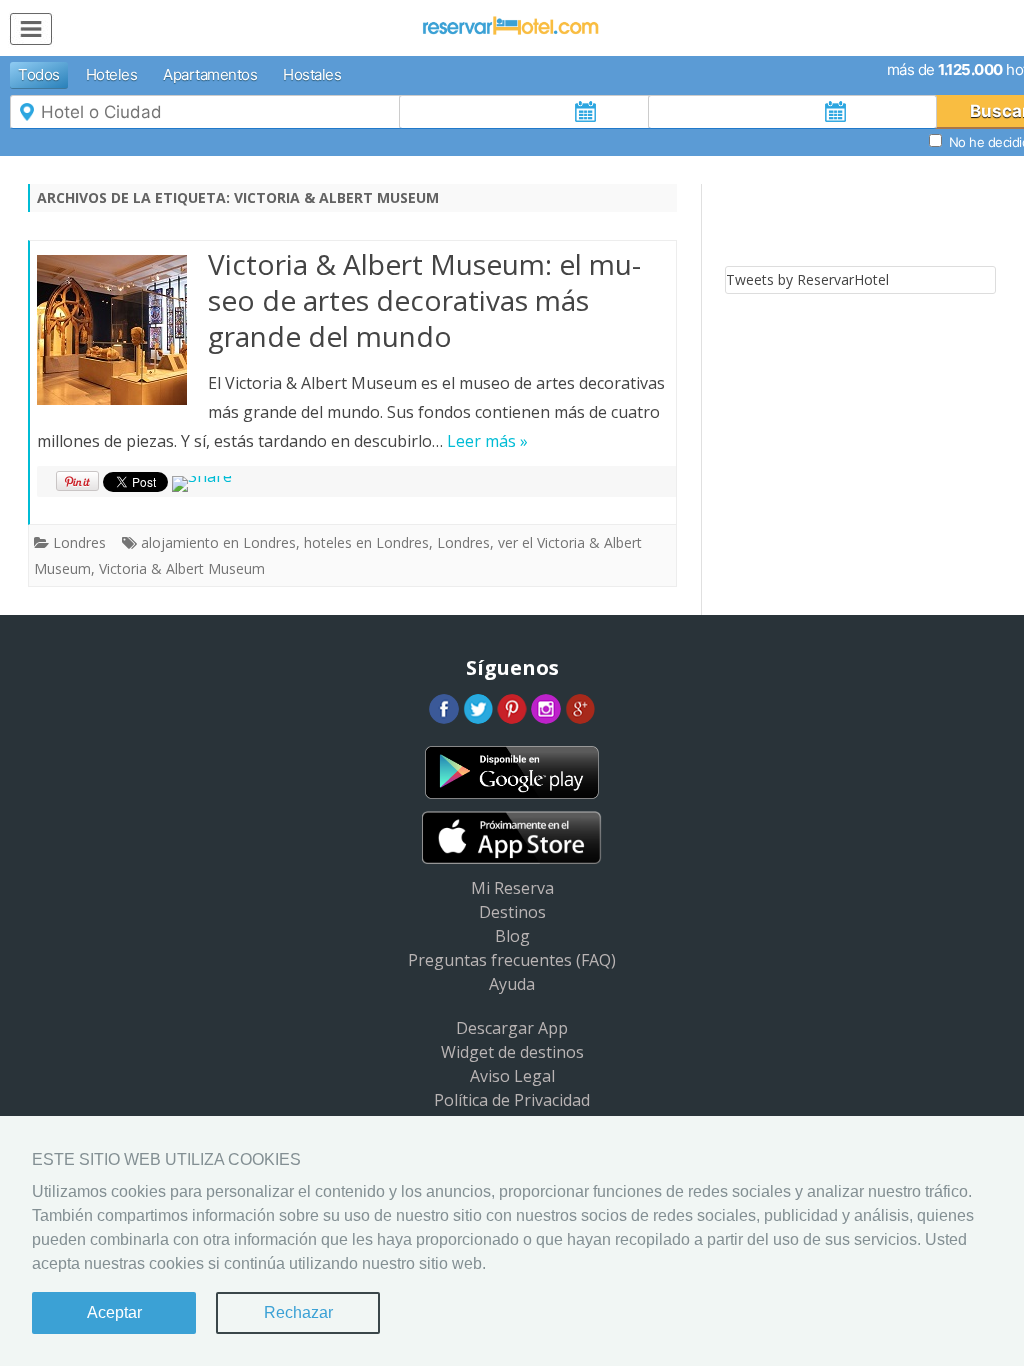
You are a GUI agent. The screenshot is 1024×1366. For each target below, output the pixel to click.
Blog (512, 936)
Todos (39, 74)
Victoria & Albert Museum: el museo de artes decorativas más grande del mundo (424, 300)
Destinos (512, 912)
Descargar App (512, 1028)
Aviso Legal (512, 1076)
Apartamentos (210, 74)
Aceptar (114, 1312)
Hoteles (112, 74)
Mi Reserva (512, 888)
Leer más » (487, 441)
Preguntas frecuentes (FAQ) (512, 960)
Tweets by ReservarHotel (807, 279)
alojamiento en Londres (218, 542)
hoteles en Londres (366, 542)
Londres (79, 542)
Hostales (312, 74)
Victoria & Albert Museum (182, 568)
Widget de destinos (512, 1052)
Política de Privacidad (512, 1100)
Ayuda (512, 984)
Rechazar (298, 1312)
